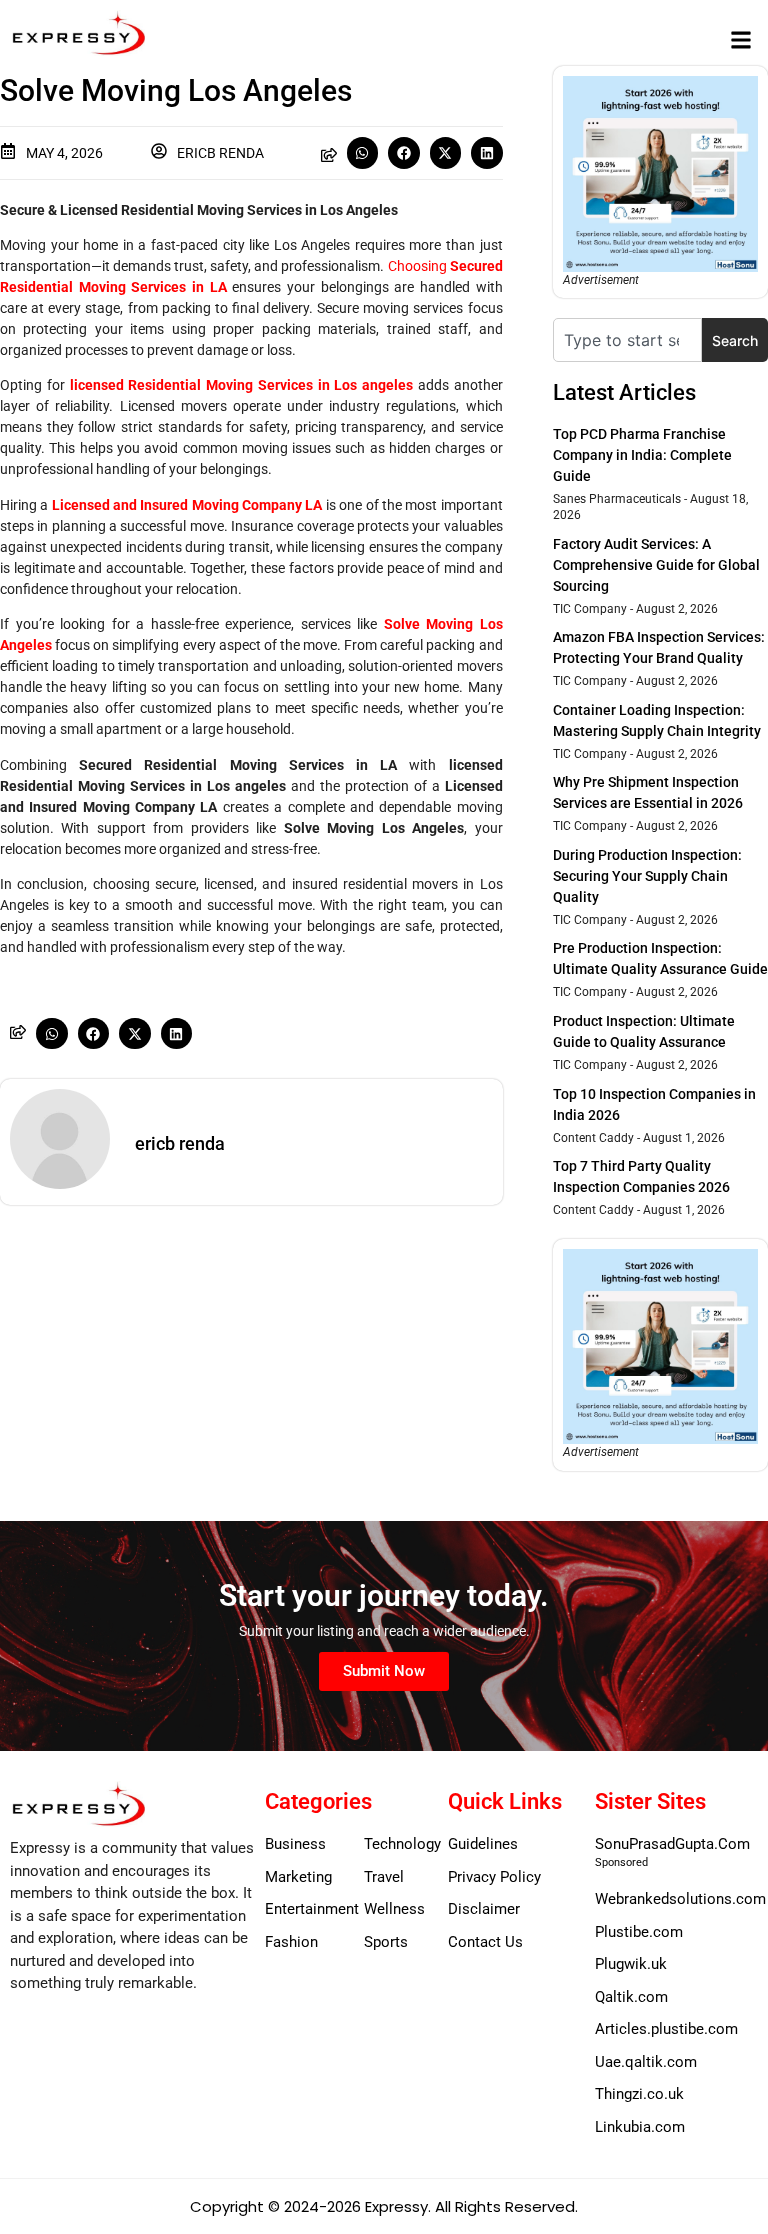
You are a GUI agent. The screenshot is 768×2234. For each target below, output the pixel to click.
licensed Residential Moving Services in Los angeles (242, 385)
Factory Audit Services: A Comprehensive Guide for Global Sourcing (656, 565)
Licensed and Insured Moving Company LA (187, 505)
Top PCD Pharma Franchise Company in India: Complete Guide (642, 455)
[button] (741, 39)
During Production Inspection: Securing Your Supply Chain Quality (647, 876)
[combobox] (627, 340)
